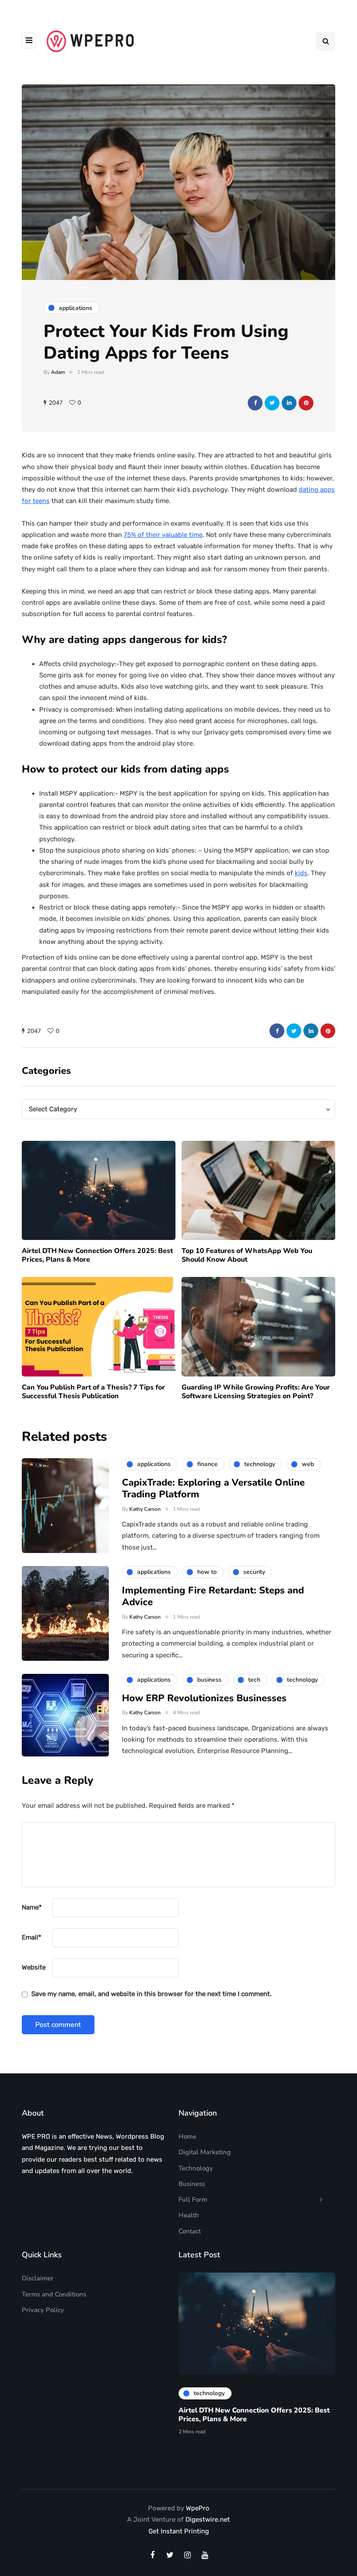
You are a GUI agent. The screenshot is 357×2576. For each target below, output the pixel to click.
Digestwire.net (208, 2519)
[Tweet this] (272, 403)
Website (34, 1967)
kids (301, 873)
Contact (190, 2231)
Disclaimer (38, 2278)
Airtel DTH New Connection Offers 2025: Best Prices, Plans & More (97, 1255)
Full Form (193, 2199)
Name (32, 1907)
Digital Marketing (205, 2152)
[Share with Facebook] (255, 403)
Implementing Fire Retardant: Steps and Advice (213, 1596)
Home (187, 2136)
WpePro (198, 2508)
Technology (196, 2168)
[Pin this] (306, 403)
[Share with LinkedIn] (289, 403)
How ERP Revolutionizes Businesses (204, 1698)
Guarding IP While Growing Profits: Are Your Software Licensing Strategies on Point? (256, 1392)
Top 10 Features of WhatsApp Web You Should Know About (247, 1255)
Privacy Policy (43, 2310)
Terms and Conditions (54, 2294)
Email (32, 1937)
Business (192, 2184)
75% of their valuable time (163, 535)
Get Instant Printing (179, 2531)
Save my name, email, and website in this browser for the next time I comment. (152, 1994)
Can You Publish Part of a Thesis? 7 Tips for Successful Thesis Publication (93, 1392)
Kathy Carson (145, 1509)
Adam (58, 372)
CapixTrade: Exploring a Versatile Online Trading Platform (213, 1489)
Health (189, 2215)
